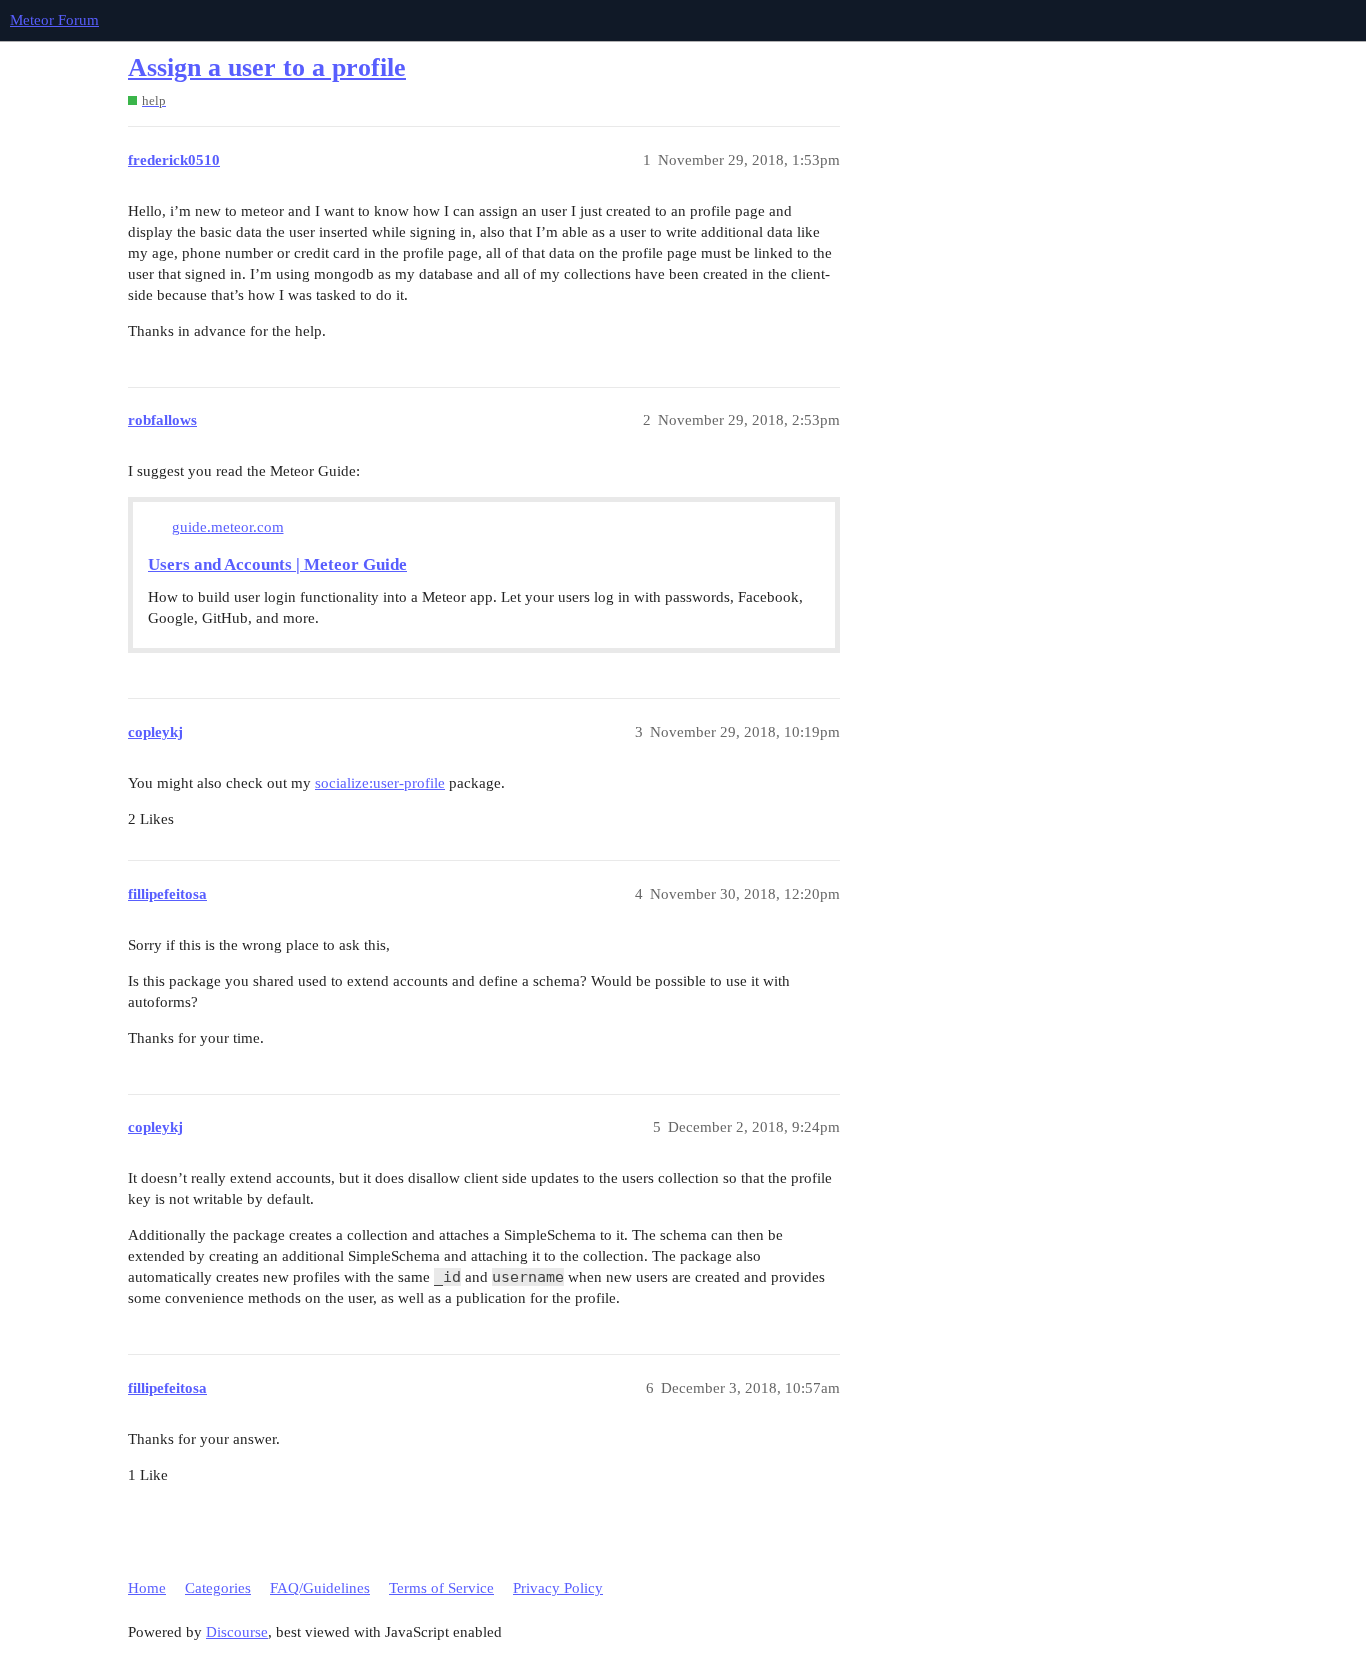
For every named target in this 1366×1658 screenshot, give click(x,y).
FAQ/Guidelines (320, 1588)
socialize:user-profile (380, 783)
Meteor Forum (54, 20)
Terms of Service (441, 1588)
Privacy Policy (558, 1588)
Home (147, 1588)
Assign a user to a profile (267, 67)
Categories (218, 1588)
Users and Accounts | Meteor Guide (277, 564)
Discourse (237, 1632)
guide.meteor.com (228, 527)
